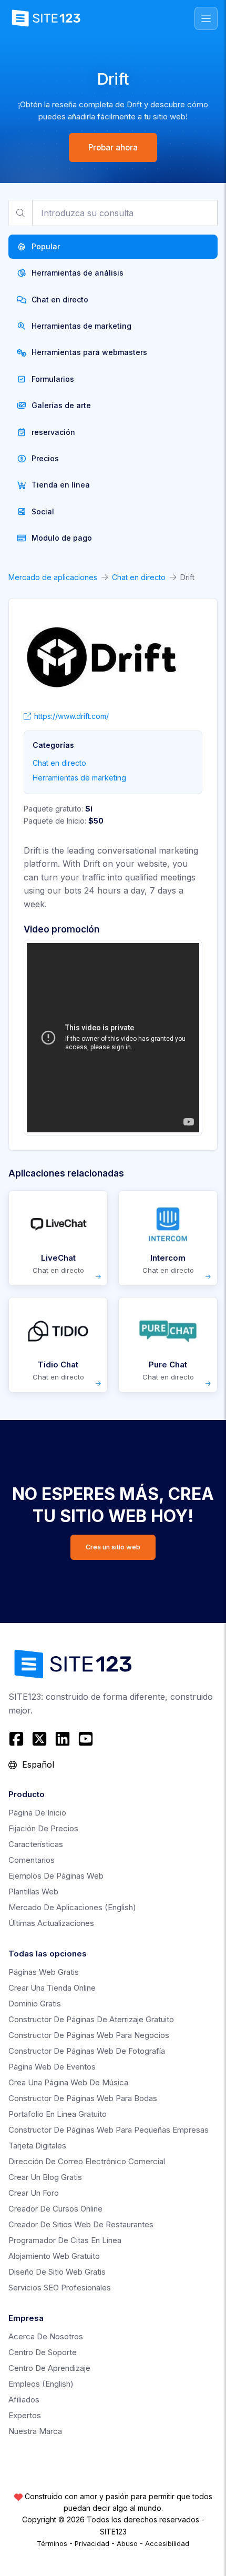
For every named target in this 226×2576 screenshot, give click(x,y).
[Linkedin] (63, 1739)
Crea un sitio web (113, 1547)
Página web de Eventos (52, 2067)
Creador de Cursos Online (55, 2209)
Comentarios (32, 1860)
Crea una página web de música (68, 2082)
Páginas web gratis (44, 1972)
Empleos (41, 2384)
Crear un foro (34, 2193)
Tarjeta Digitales (37, 2146)
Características (36, 1844)
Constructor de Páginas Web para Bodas (83, 2098)
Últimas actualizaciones (51, 1923)
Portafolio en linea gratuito (58, 2114)
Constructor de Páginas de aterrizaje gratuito (91, 2019)
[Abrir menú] (206, 18)
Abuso (127, 2543)
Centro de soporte (43, 2352)
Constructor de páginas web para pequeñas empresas (109, 2130)
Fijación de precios (43, 1828)
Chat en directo (139, 577)
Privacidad (92, 2543)
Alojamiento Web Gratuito (54, 2256)
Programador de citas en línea (65, 2240)
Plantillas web (33, 1892)
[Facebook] (18, 1739)
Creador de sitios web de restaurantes (81, 2224)
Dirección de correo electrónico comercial (87, 2161)
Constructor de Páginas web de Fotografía (87, 2051)
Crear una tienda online (52, 1988)
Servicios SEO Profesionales (60, 2288)
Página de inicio (37, 1813)
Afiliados (24, 2400)
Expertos (25, 2415)
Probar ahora (113, 148)
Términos (52, 2543)
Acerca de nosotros (46, 2336)
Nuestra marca (35, 2431)
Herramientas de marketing (79, 778)
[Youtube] (86, 1739)
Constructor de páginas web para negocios (89, 2035)
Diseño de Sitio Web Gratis (57, 2272)
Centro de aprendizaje (49, 2368)
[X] (39, 1739)
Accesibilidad (167, 2543)
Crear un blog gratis (45, 2177)
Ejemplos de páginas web (56, 1876)
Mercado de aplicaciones (53, 577)
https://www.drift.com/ (71, 716)
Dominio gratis (35, 2004)
